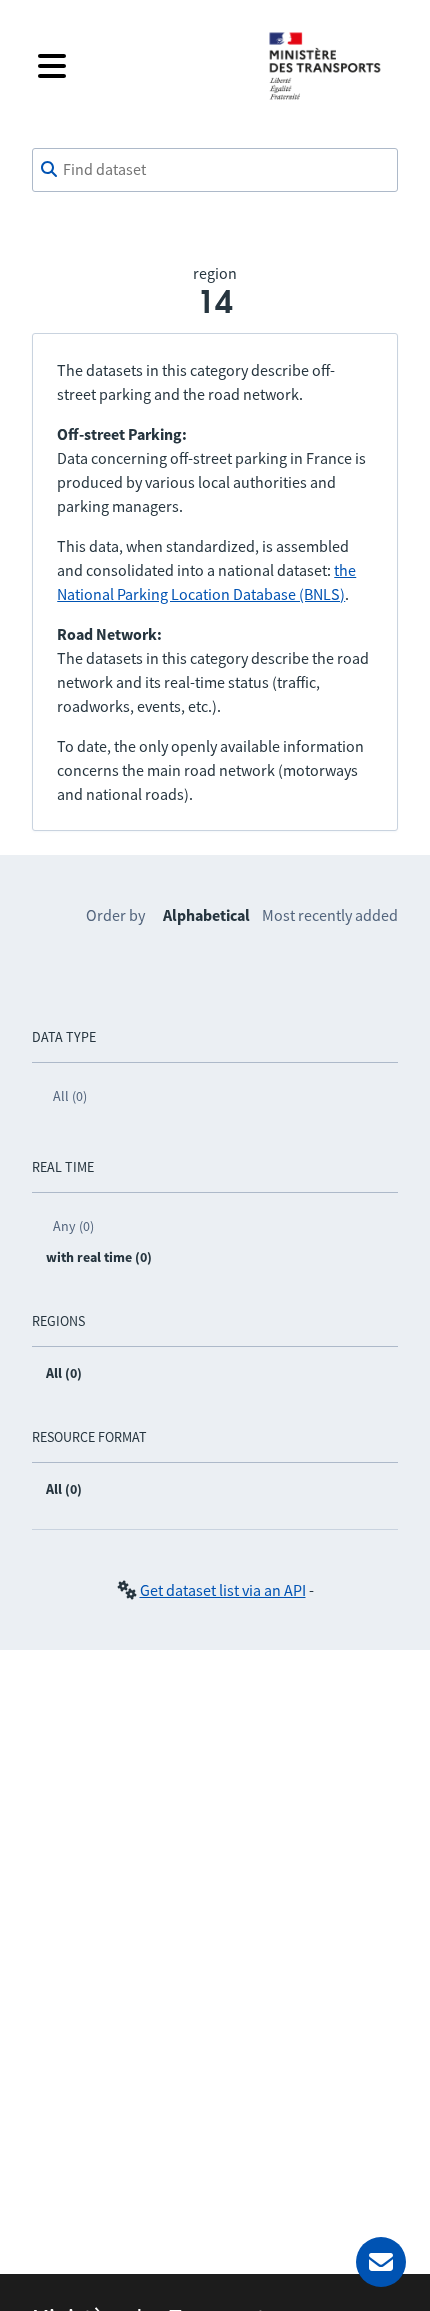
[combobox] (215, 170)
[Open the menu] (137, 66)
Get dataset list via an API (223, 1590)
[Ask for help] (381, 2262)
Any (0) (73, 1226)
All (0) (70, 1096)
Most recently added (330, 915)
